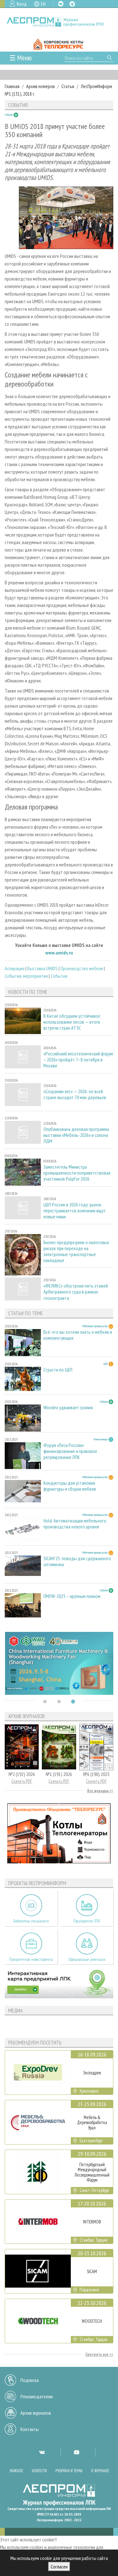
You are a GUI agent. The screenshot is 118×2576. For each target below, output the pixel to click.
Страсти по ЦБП (58, 1370)
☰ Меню (21, 58)
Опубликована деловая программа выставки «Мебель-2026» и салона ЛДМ (76, 1135)
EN (43, 4)
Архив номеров (40, 86)
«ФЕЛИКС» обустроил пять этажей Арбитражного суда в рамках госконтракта (76, 1292)
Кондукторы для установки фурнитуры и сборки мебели (70, 1486)
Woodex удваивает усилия (68, 1408)
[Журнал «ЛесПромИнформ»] (59, 22)
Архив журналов (36, 2413)
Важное (17, 2471)
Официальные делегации (87, 1959)
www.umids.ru (59, 953)
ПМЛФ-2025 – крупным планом (72, 1596)
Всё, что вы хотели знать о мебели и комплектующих (78, 1335)
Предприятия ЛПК (87, 1921)
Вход (22, 4)
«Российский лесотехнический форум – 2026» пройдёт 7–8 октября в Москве (78, 1060)
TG (72, 4)
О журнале (100, 2471)
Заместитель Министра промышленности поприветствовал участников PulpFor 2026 (77, 1173)
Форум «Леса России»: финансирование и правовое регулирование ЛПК (70, 1451)
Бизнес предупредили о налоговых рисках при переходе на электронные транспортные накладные (76, 1252)
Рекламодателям (37, 2396)
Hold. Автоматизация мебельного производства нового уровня (75, 1524)
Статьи (68, 86)
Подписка (30, 2380)
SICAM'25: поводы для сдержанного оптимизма (77, 1561)
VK (61, 4)
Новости (39, 2471)
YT (76, 2452)
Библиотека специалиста (31, 1921)
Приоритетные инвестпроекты (31, 1959)
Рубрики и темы (69, 2471)
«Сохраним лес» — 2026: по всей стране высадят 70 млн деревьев (75, 1094)
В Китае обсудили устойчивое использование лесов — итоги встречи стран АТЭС (72, 1022)
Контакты (30, 2429)
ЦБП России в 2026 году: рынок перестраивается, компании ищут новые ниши (75, 1211)
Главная (12, 86)
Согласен (59, 2567)
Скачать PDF (22, 1781)
